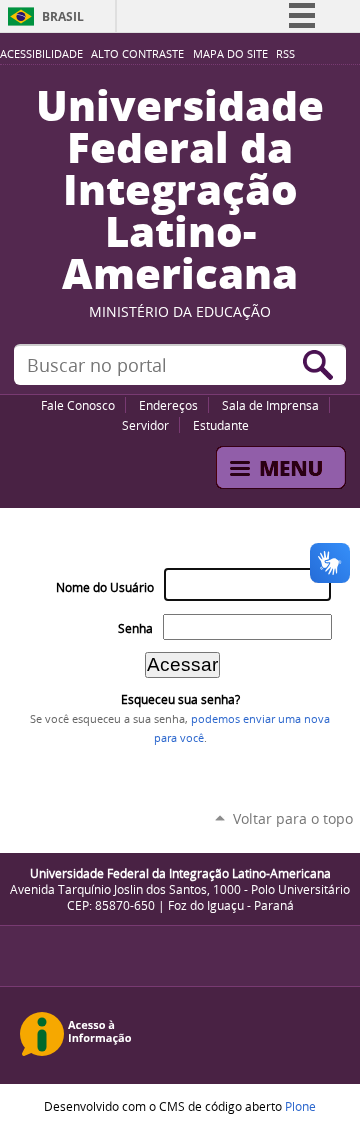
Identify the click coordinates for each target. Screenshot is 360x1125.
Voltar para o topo (293, 818)
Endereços (168, 405)
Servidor (145, 425)
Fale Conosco (78, 405)
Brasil (63, 16)
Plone (300, 1106)
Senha (135, 628)
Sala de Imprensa (270, 405)
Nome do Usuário (105, 587)
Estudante (221, 425)
